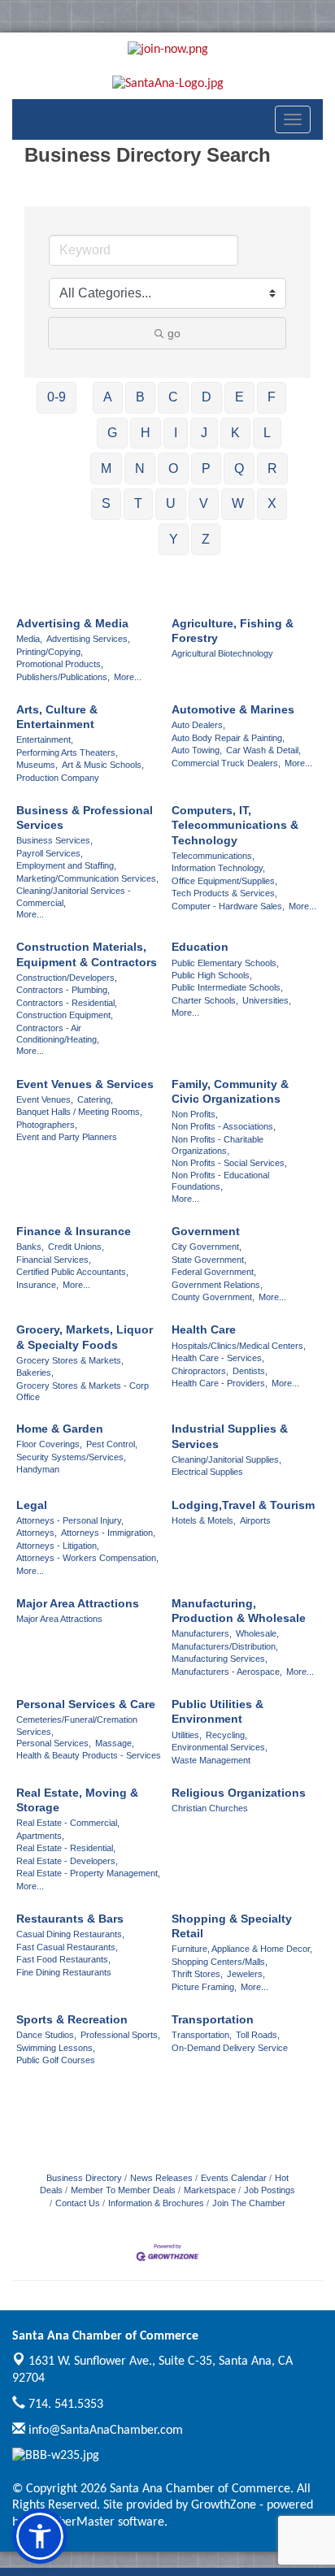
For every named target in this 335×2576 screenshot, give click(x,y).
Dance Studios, (46, 2035)
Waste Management (211, 1760)
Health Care (204, 1329)
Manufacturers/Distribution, (225, 1646)
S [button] (106, 503)
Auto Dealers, (198, 725)
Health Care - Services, (218, 1358)
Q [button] (239, 468)
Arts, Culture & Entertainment (57, 717)
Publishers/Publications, (63, 677)
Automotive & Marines (233, 709)
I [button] (176, 433)
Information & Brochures (156, 2203)
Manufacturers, (202, 1633)
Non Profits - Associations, (224, 1126)
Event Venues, (45, 1099)
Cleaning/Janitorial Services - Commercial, (74, 896)
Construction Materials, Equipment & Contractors (87, 954)
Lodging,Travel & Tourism (243, 1505)
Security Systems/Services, (71, 1457)
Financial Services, (54, 1260)
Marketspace (210, 2190)
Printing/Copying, (50, 652)
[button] (40, 2536)
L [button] (267, 433)
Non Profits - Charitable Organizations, (218, 1145)
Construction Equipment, (65, 1015)
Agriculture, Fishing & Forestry (233, 631)
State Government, (209, 1260)
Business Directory (84, 2178)
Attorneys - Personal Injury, (70, 1520)
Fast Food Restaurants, (63, 1959)
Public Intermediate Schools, (227, 987)
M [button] (106, 468)
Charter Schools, (205, 1000)
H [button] (146, 433)
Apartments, (40, 1836)
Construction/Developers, (67, 978)
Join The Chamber (249, 2203)
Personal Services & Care (86, 1704)
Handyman (38, 1469)
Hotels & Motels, (204, 1520)
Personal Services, (54, 1743)
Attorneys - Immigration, (108, 1533)
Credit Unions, (76, 1247)
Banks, (30, 1247)
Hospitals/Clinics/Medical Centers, (239, 1346)
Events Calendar (234, 2178)
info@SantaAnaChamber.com (104, 2431)
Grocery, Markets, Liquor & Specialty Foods (85, 1337)
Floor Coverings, (49, 1444)
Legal (32, 1505)
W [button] (238, 503)
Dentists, (250, 1371)
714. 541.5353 (64, 2405)
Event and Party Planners (67, 1137)
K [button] (235, 433)
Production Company (58, 778)
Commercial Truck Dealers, (226, 763)
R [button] (272, 468)
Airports (255, 1520)
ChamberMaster (71, 2522)
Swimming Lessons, (56, 2048)
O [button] (173, 468)
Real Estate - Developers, (67, 1861)
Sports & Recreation (72, 2019)
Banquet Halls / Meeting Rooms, (79, 1112)
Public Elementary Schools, (225, 963)
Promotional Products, (60, 664)
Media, (29, 639)
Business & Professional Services (85, 817)
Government (206, 1231)
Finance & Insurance (74, 1231)
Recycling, (226, 1735)
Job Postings (270, 2190)
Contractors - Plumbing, (63, 990)
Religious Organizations (239, 1793)
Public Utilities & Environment (218, 1711)
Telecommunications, (213, 856)
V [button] (204, 503)
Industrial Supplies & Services (230, 1436)
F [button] (272, 397)
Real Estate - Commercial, (68, 1823)
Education (200, 947)
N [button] (140, 468)
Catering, (95, 1099)
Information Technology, (218, 868)
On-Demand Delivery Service (230, 2048)
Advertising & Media (72, 623)
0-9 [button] (57, 397)
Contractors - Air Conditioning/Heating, (58, 1034)
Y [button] (174, 539)
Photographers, (47, 1125)
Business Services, (54, 840)
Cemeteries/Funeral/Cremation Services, (77, 1725)
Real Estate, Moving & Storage (77, 1800)
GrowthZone (224, 2505)
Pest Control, (112, 1444)
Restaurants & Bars (70, 1919)
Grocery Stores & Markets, (70, 1360)
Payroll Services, (50, 853)
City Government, (207, 1247)
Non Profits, (195, 1114)
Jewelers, (246, 1974)
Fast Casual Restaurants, (67, 1947)
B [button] (140, 397)
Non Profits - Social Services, (229, 1163)
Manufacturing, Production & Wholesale (239, 1611)
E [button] (239, 397)
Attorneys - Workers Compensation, (87, 1558)
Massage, (115, 1743)
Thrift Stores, (197, 1974)
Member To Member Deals (123, 2190)
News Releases (161, 2178)
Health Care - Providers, (220, 1383)
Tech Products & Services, (224, 893)
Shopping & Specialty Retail (232, 1926)
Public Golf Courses (56, 2060)
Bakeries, (35, 1373)
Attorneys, (37, 1533)
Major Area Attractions (78, 1603)
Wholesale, (257, 1633)
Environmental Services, (220, 1747)
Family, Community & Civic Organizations (230, 1091)
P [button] (206, 468)
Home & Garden (60, 1429)
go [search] (174, 333)
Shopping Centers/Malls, (220, 1962)
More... (128, 677)
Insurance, (37, 1285)
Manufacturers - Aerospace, (227, 1672)
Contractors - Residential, (67, 1003)
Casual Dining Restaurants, (70, 1934)
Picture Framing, (204, 1987)
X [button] (272, 503)
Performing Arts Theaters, (67, 752)
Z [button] (206, 539)
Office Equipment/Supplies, (224, 881)
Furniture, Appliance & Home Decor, (242, 1949)
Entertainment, (45, 739)
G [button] (112, 433)
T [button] (138, 503)
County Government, (213, 1297)
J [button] (204, 433)
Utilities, (187, 1735)
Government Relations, (217, 1285)
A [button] (108, 397)
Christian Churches (210, 1808)
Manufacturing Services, (220, 1659)
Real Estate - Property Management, (88, 1873)
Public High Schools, (212, 975)
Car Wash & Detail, (263, 750)
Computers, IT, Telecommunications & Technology (235, 825)
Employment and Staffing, (66, 865)
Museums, (37, 765)
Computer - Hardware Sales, (228, 906)
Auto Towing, (197, 750)
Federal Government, (214, 1272)
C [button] (173, 397)
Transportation (213, 2019)
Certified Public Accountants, (72, 1272)
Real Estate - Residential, (66, 1848)
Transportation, (202, 2035)
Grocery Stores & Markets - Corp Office (83, 1391)
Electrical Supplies (207, 1472)
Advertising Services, (88, 639)
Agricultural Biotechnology (222, 653)
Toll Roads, (258, 2035)
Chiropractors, (200, 1371)
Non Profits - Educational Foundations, (220, 1181)
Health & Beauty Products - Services (89, 1755)
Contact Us (78, 2203)
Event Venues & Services (85, 1084)
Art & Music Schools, (103, 765)
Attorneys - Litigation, (58, 1546)
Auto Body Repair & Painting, (228, 738)
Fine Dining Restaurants (64, 1972)
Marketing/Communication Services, (87, 878)
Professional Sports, (120, 2035)
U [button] (171, 503)
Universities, (267, 1000)
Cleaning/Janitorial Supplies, (226, 1459)
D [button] (207, 397)
